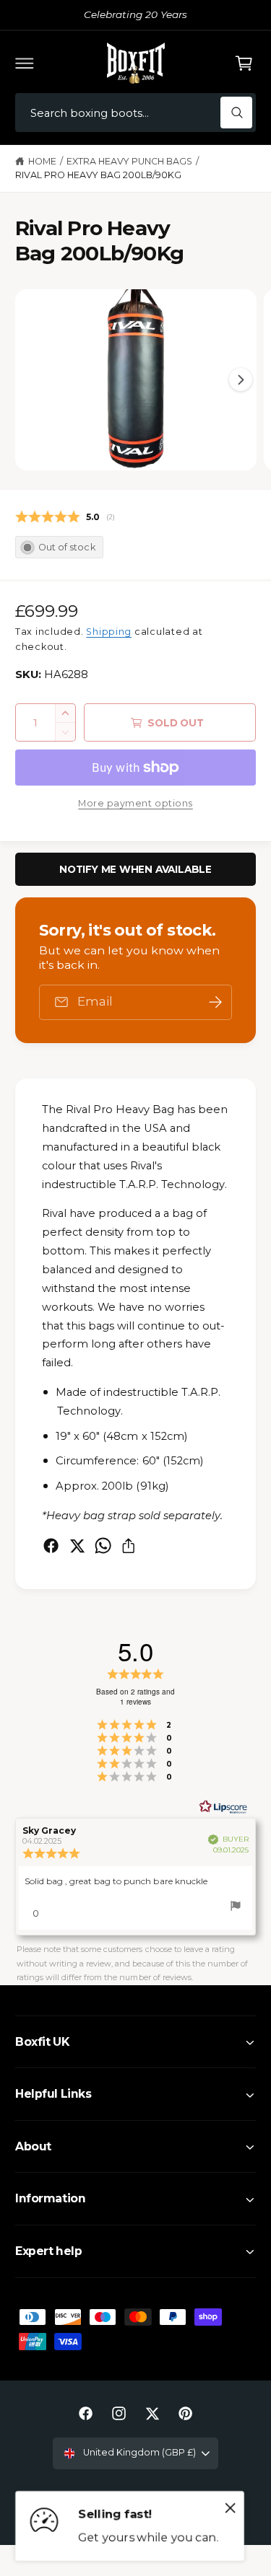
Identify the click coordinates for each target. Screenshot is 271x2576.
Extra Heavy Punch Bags (129, 161)
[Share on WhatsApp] (103, 1546)
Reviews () (65, 517)
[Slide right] (241, 379)
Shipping (109, 632)
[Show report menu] (236, 1908)
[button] (25, 63)
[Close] (231, 2508)
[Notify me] (215, 1002)
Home (42, 161)
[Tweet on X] (77, 1546)
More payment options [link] (135, 803)
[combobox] (135, 113)
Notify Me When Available (135, 869)
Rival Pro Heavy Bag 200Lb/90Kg (98, 175)
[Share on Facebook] (51, 1546)
